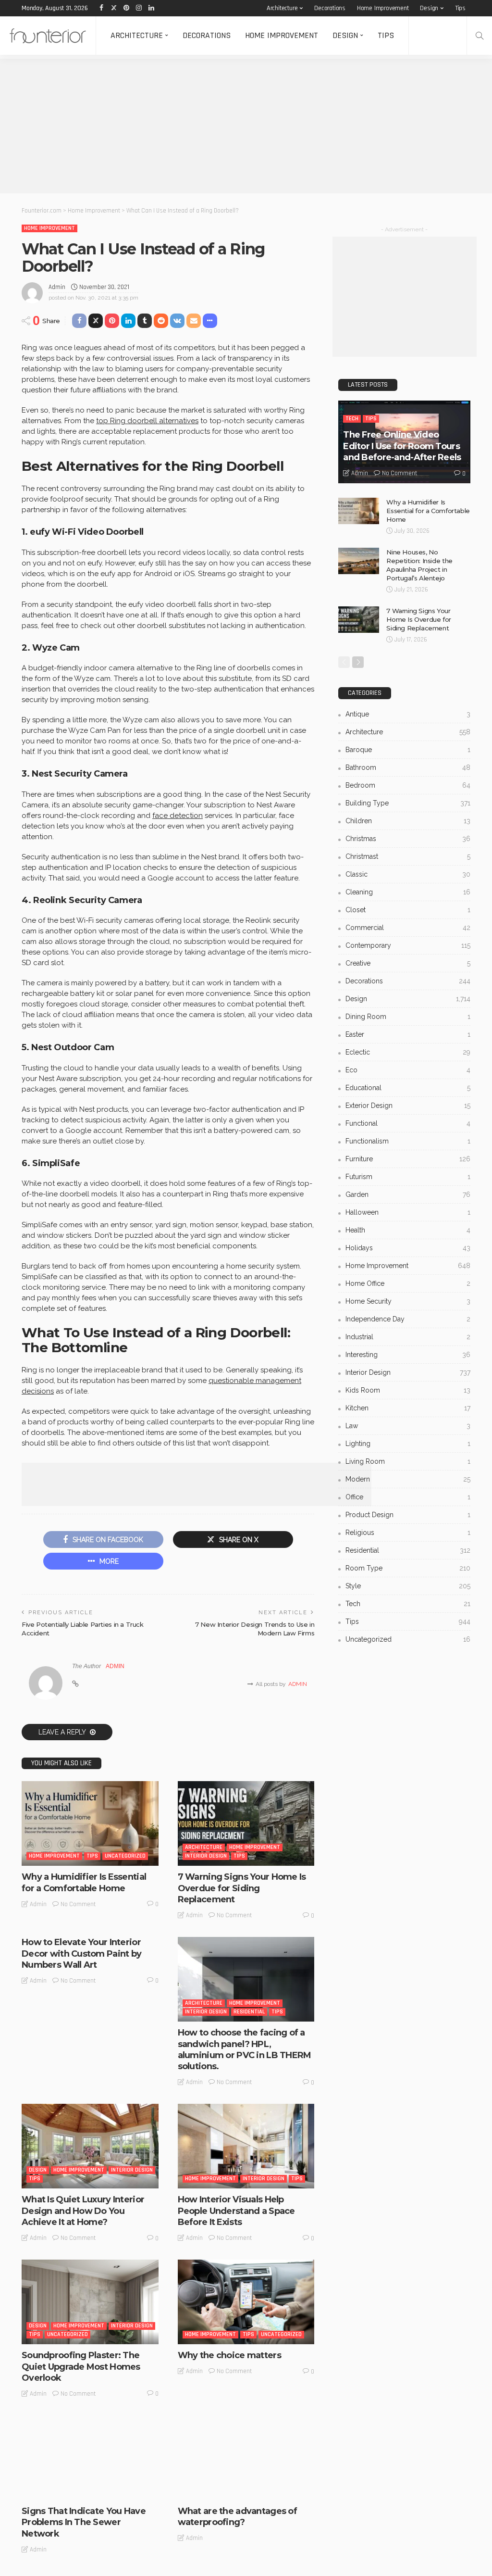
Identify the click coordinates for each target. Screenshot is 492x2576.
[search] (480, 36)
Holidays (408, 1248)
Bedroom (408, 785)
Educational (408, 1088)
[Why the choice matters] (246, 2302)
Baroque (408, 750)
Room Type (408, 1568)
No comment (78, 1904)
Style (408, 1586)
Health (408, 1230)
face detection (178, 816)
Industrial (408, 1337)
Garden (408, 1194)
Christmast (408, 856)
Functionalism (408, 1141)
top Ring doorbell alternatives (147, 421)
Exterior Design (408, 1106)
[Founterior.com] (48, 36)
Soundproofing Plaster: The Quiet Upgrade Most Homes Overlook (81, 2367)
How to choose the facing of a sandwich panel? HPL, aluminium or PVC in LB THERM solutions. (245, 2049)
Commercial (408, 928)
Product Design (408, 1515)
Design (429, 8)
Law (408, 1426)
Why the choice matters (229, 2355)
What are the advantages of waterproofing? (237, 2517)
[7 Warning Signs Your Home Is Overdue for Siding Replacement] (246, 1823)
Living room (408, 1461)
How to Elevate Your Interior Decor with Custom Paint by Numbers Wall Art (81, 1954)
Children (408, 821)
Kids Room (408, 1390)
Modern (408, 1479)
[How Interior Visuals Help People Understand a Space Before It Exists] (246, 2146)
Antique (408, 714)
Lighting (408, 1444)
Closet (408, 910)
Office (408, 1497)
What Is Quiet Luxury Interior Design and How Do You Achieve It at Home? (83, 2211)
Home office (408, 1283)
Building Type (408, 803)
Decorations (330, 8)
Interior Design (206, 1856)
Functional (408, 1123)
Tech (352, 419)
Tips (460, 8)
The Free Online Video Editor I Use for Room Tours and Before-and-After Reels (402, 446)
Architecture (282, 8)
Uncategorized (125, 1856)
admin (57, 287)
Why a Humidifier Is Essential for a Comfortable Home (84, 1882)
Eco (408, 1070)
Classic (408, 874)
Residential (249, 2012)
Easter (408, 1034)
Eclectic (408, 1052)
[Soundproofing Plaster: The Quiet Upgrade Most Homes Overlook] (90, 2302)
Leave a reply (63, 1732)
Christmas (408, 839)
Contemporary (408, 945)
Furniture (408, 1159)
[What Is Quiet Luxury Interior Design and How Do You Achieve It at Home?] (90, 2146)
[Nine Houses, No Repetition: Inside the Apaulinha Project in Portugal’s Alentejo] (359, 561)
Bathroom (408, 767)
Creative (408, 963)
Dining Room (408, 1017)
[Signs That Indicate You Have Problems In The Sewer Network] (90, 2458)
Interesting (408, 1355)
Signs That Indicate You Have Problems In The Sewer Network (84, 2522)
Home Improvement (383, 8)
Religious (408, 1533)
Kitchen (408, 1408)
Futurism (408, 1177)
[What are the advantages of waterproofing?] (246, 2458)
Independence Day (408, 1319)
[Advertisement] (246, 126)
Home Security (408, 1301)
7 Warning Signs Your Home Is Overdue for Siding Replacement (242, 1888)
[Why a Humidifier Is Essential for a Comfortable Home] (90, 1823)
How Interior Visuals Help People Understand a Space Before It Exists (236, 2211)
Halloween (408, 1212)
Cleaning (408, 892)
